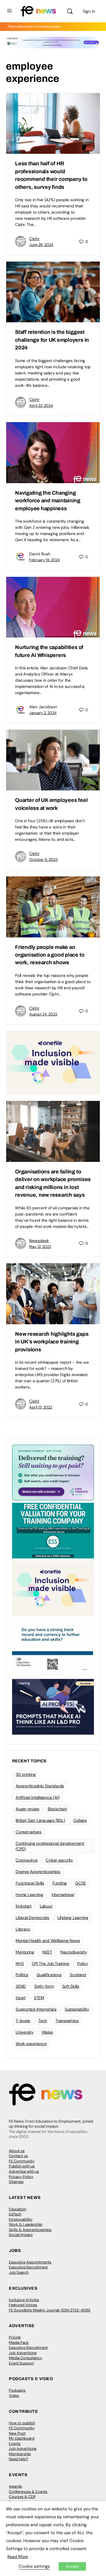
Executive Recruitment (28, 2267)
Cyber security (59, 1860)
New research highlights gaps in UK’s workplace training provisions (52, 1342)
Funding (60, 1883)
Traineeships (67, 2021)
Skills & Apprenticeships (30, 2230)
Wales (47, 2032)
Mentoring (25, 1952)
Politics (22, 1975)
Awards (15, 2486)
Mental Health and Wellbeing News (48, 1941)
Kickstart (24, 1906)
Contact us (18, 2156)
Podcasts (17, 2390)
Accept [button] (72, 2566)
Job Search (19, 2272)
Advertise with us (24, 2171)
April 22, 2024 (41, 406)
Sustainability (77, 2009)
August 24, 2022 (43, 1014)
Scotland (78, 1975)
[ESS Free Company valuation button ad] (53, 1530)
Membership (20, 2454)
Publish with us (22, 2166)
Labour (46, 1906)
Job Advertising (23, 2353)
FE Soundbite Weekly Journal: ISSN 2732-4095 (50, 2310)
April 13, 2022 (41, 1407)
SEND (21, 1986)
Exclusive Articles (24, 2300)
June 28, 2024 (41, 245)
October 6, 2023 (43, 860)
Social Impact (21, 2235)
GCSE (80, 1883)
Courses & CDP (22, 2497)
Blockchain (57, 1809)
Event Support (21, 2363)
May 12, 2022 (40, 1247)
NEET (47, 1952)
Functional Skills (30, 1883)
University (25, 2032)
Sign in (89, 11)
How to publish (22, 2423)
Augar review (28, 1809)
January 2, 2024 (43, 713)
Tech (43, 2021)
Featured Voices (23, 2305)
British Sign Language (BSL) (40, 1820)
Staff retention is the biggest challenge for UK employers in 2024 (52, 340)
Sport (21, 1998)
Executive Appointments (30, 2262)
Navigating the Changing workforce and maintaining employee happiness (48, 501)
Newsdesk (39, 1241)
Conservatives (29, 1832)
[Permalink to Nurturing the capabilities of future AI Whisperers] (53, 607)
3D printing (26, 1774)
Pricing (15, 2337)
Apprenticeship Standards (40, 1786)
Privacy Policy (21, 2177)
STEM (39, 1998)
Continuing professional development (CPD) (50, 1846)
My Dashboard (22, 2438)
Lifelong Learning (73, 1918)
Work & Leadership (26, 2224)
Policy (83, 1964)
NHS (20, 1964)
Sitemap (16, 2182)
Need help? (19, 2459)
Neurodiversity (74, 1952)
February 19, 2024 (44, 560)
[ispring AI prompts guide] (53, 1706)
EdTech (15, 2214)
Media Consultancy (25, 2358)
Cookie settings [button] (34, 2566)
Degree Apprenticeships (38, 1872)
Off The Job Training (50, 1964)
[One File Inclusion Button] (53, 1062)
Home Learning (29, 1895)
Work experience (31, 2044)
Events (15, 2444)
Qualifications (49, 1975)
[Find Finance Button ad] (53, 1472)
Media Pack (19, 2343)
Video (14, 2396)
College (80, 1820)
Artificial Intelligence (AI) (37, 1797)
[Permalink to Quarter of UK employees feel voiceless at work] (53, 760)
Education (18, 2209)
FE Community (22, 2161)
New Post (17, 2433)
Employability (21, 2219)
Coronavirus (26, 1860)
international (63, 1895)
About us (17, 2151)
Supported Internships (36, 2009)
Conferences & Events (28, 2492)
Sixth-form (44, 1986)
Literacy (23, 1929)
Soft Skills (71, 1986)
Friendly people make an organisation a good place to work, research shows (50, 955)
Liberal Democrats (32, 1918)
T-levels (23, 2021)
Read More (18, 2557)
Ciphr (34, 239)
